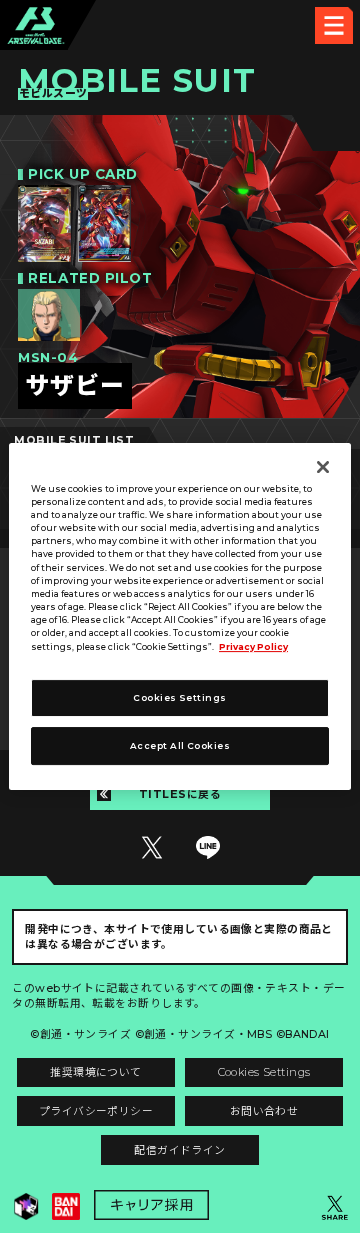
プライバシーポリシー (96, 1111)
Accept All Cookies (180, 746)
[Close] (323, 467)
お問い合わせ (264, 1111)
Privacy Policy (253, 647)
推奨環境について (95, 1072)
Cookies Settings (264, 1072)
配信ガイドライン (179, 1150)
